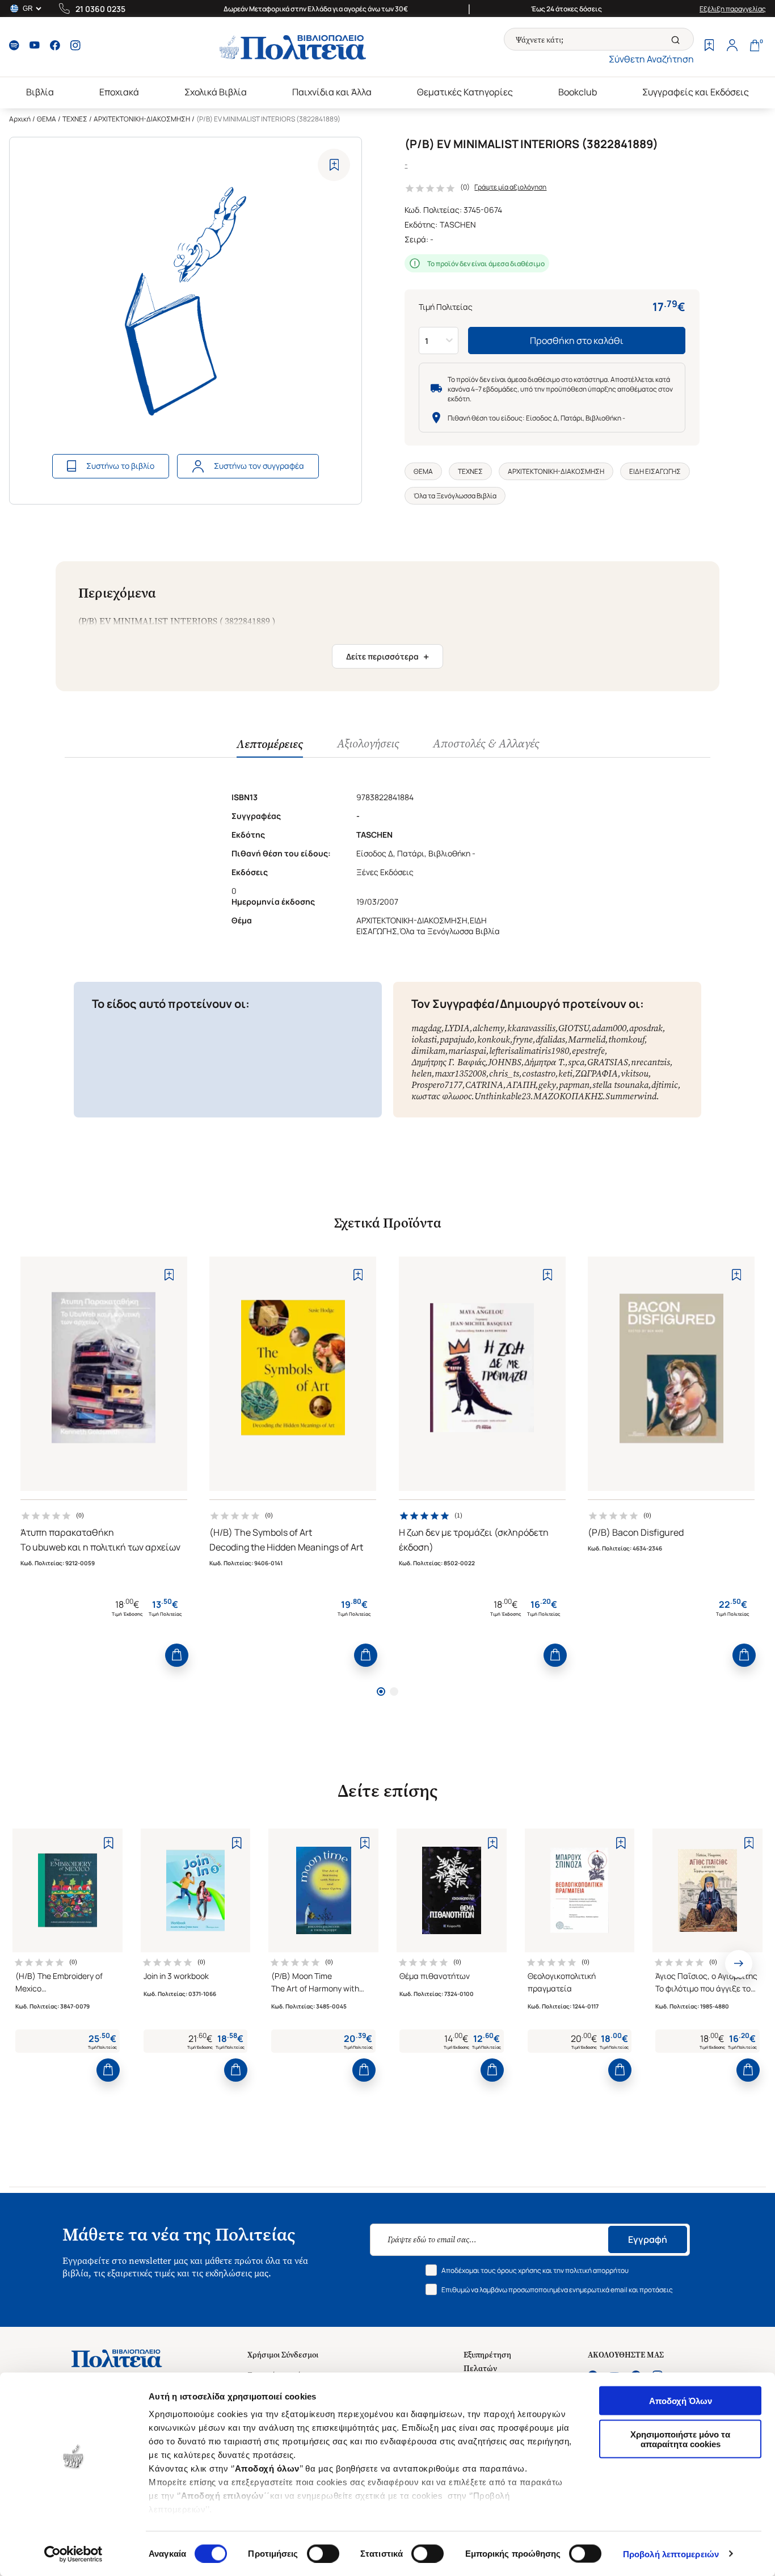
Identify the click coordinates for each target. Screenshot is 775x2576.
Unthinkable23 (502, 1096)
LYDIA (457, 1028)
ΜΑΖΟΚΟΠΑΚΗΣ (568, 1096)
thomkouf (626, 1039)
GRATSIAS (608, 1062)
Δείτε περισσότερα (387, 657)
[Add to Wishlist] (334, 165)
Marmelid (587, 1039)
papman (574, 1085)
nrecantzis (650, 1062)
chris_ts (504, 1073)
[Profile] (732, 47)
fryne (523, 1039)
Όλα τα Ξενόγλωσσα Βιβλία (455, 496)
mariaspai (467, 1051)
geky (547, 1085)
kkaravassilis (531, 1028)
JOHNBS (505, 1062)
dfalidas (550, 1039)
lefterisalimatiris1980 (529, 1051)
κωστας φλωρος (441, 1096)
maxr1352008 (460, 1073)
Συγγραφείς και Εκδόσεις (696, 92)
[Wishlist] (709, 47)
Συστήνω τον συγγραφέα (259, 466)
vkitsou (635, 1073)
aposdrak (646, 1028)
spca (576, 1062)
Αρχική (20, 119)
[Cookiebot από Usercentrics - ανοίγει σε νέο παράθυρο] (73, 2554)
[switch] (323, 2553)
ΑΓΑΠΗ (521, 1085)
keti (565, 1073)
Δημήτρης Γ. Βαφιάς (448, 1062)
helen (422, 1073)
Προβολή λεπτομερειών (671, 2554)
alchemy (488, 1028)
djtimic (665, 1085)
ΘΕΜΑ (47, 119)
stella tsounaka (620, 1085)
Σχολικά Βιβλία (216, 92)
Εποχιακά (119, 92)
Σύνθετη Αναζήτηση (651, 59)
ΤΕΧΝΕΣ (75, 119)
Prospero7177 (437, 1085)
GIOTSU (574, 1028)
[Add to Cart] (177, 1655)
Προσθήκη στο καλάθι (577, 341)
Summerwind (631, 1096)
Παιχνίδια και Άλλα (332, 92)
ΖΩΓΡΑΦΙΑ (597, 1073)
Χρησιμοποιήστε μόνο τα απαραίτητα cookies (680, 2439)
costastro (539, 1073)
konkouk (494, 1039)
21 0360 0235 (100, 9)
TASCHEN (458, 224)
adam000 (609, 1028)
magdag (426, 1028)
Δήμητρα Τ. (545, 1062)
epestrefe (588, 1051)
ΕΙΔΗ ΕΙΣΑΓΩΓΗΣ (655, 471)
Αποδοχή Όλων (681, 2401)
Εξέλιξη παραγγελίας (733, 9)
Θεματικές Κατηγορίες (465, 92)
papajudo (457, 1039)
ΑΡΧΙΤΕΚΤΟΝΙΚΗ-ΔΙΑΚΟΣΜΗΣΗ (142, 119)
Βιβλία (40, 92)
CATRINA (484, 1085)
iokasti (424, 1039)
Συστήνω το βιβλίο (120, 466)
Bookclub (578, 92)
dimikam (428, 1051)
